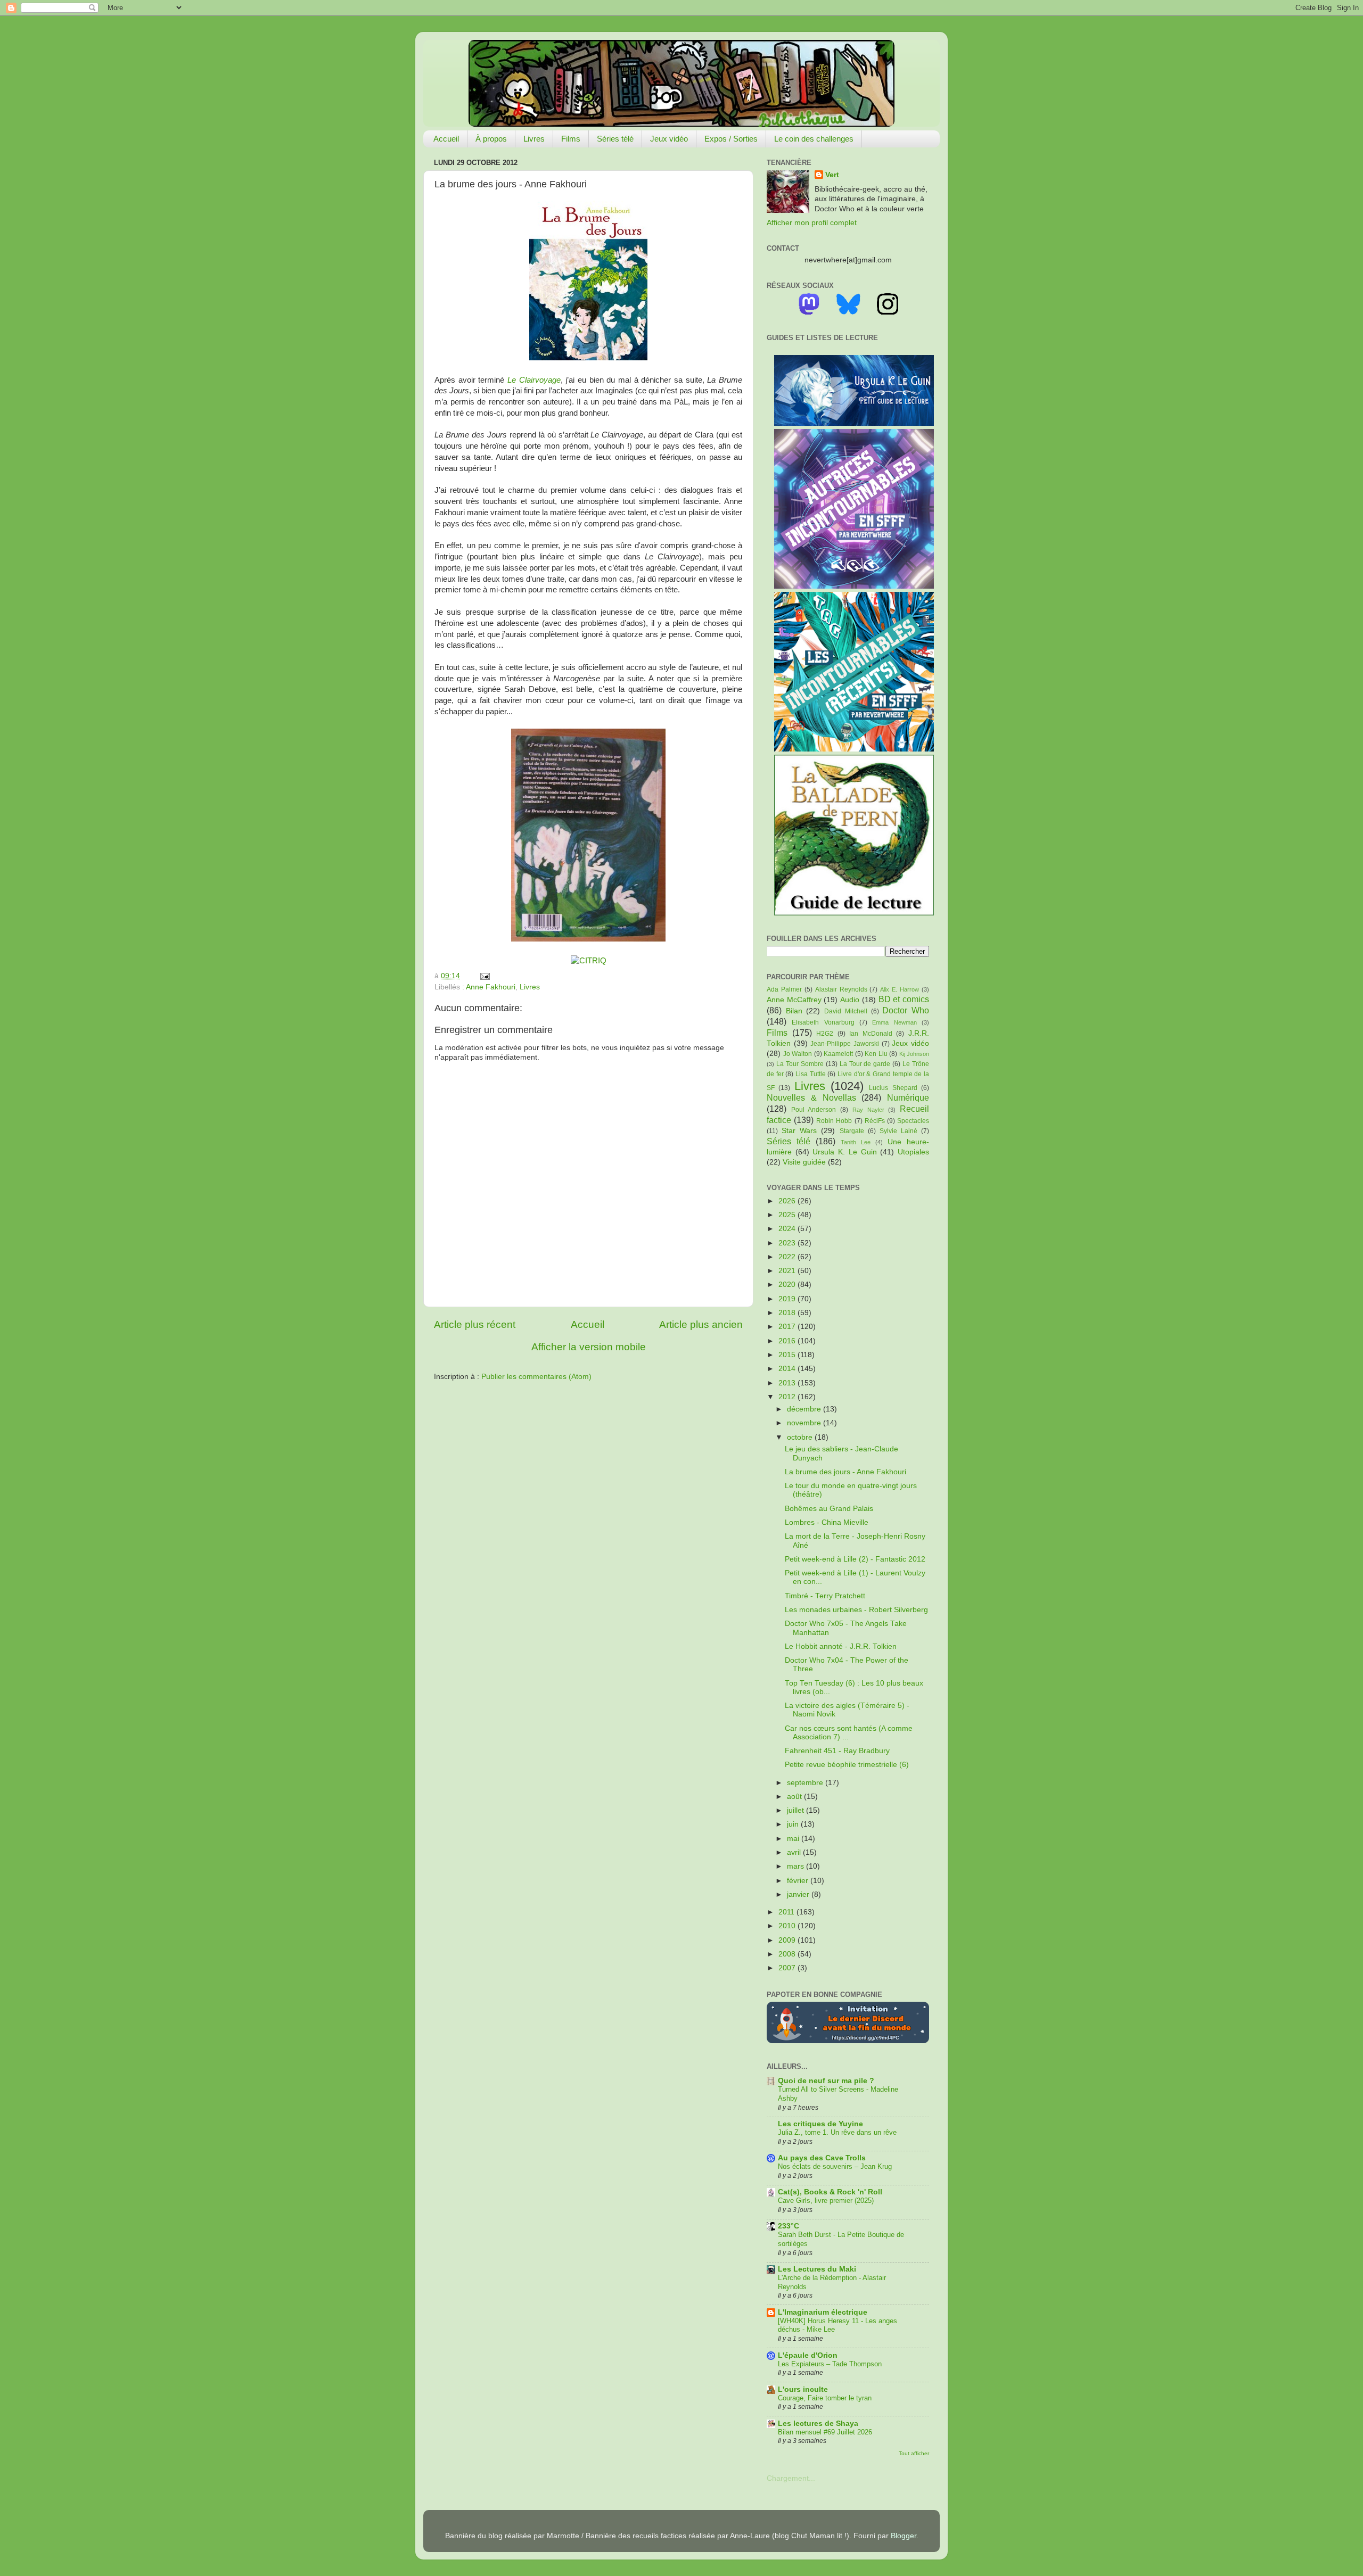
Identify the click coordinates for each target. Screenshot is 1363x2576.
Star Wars (799, 1131)
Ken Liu (876, 1054)
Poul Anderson (814, 1110)
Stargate (852, 1131)
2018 (788, 1313)
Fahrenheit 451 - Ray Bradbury (837, 1751)
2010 (788, 1926)
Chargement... (791, 2478)
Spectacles (913, 1121)
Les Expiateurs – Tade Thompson (830, 2364)
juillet (797, 1810)
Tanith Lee (856, 1142)
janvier (799, 1894)
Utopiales (913, 1152)
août (795, 1797)
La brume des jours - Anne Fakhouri (845, 1472)
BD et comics (904, 999)
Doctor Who (906, 1010)
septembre (806, 1783)
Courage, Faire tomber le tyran (825, 2398)
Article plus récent (475, 1324)
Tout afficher (914, 2453)
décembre (805, 1409)
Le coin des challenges (814, 139)
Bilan (794, 1011)
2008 (788, 1954)
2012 (788, 1397)
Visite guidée (804, 1162)
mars (797, 1866)
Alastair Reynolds (841, 989)
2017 (788, 1327)
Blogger (904, 2536)
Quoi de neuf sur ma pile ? (826, 2081)
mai (794, 1839)
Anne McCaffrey (794, 1000)
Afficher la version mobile (589, 1347)
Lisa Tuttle (811, 1074)
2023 (788, 1243)
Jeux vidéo (669, 139)
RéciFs (875, 1121)
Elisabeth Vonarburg (823, 1022)
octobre (801, 1437)
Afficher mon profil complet (812, 223)
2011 (787, 1912)
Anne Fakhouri (491, 987)
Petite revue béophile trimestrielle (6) (847, 1765)
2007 (788, 1968)
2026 (788, 1201)
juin (794, 1824)
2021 (788, 1271)
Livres (534, 139)
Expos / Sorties (731, 139)
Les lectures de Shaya (818, 2424)
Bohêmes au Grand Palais (829, 1509)
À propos (491, 139)
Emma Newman (894, 1022)
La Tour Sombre (800, 1064)
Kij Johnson (914, 1054)
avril (795, 1852)
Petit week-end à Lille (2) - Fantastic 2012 (855, 1559)
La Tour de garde (865, 1064)
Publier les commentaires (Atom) (536, 1377)
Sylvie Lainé (898, 1131)
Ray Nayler (868, 1110)
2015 (788, 1355)
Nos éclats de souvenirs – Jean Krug (835, 2166)
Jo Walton (798, 1054)
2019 (788, 1299)
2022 (788, 1257)
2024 (788, 1229)
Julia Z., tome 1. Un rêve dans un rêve (837, 2132)
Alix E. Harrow (900, 989)
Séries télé (615, 139)
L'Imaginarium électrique (823, 2312)
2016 (788, 1341)
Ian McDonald (871, 1034)
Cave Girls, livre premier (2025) (826, 2201)
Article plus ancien (701, 1324)
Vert (832, 175)
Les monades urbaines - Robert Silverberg (856, 1610)
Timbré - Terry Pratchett (825, 1596)
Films (571, 139)
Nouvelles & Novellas (811, 1097)
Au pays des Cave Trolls (822, 2158)
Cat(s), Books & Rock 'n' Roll (830, 2192)
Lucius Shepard (893, 1088)
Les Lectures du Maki (817, 2269)
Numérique (908, 1097)
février (799, 1881)
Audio (850, 1000)
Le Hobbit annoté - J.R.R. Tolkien (841, 1646)
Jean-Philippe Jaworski (845, 1044)
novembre (805, 1423)
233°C (789, 2226)
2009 (788, 1940)
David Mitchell (846, 1011)
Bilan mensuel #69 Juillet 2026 (825, 2432)
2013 (788, 1383)
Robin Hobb (834, 1121)
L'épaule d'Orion (808, 2355)
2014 (788, 1369)
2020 (788, 1285)
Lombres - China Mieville (827, 1522)
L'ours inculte (803, 2389)
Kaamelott (838, 1054)
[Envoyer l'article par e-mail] (483, 976)
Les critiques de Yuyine (820, 2124)
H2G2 (825, 1034)
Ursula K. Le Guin (844, 1152)
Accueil (446, 139)
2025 (788, 1215)
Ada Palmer (784, 989)
